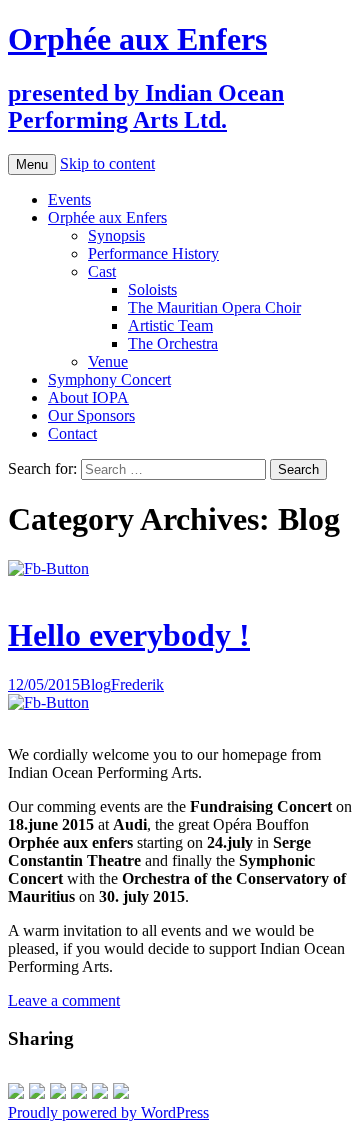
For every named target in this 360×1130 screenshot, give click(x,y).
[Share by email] (121, 1091)
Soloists (152, 289)
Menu (32, 164)
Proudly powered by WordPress (108, 1112)
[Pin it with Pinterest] (79, 1091)
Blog (95, 684)
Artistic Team (170, 325)
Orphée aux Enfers (107, 217)
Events (69, 199)
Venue (108, 361)
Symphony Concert (109, 379)
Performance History (153, 253)
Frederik (137, 684)
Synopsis (116, 235)
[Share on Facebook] (16, 1091)
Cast (102, 271)
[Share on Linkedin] (100, 1091)
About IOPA (88, 397)
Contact (72, 433)
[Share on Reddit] (58, 1091)
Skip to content (107, 163)
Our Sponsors (91, 415)
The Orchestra (173, 343)
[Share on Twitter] (37, 1091)
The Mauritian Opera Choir (214, 307)
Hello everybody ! (129, 635)
